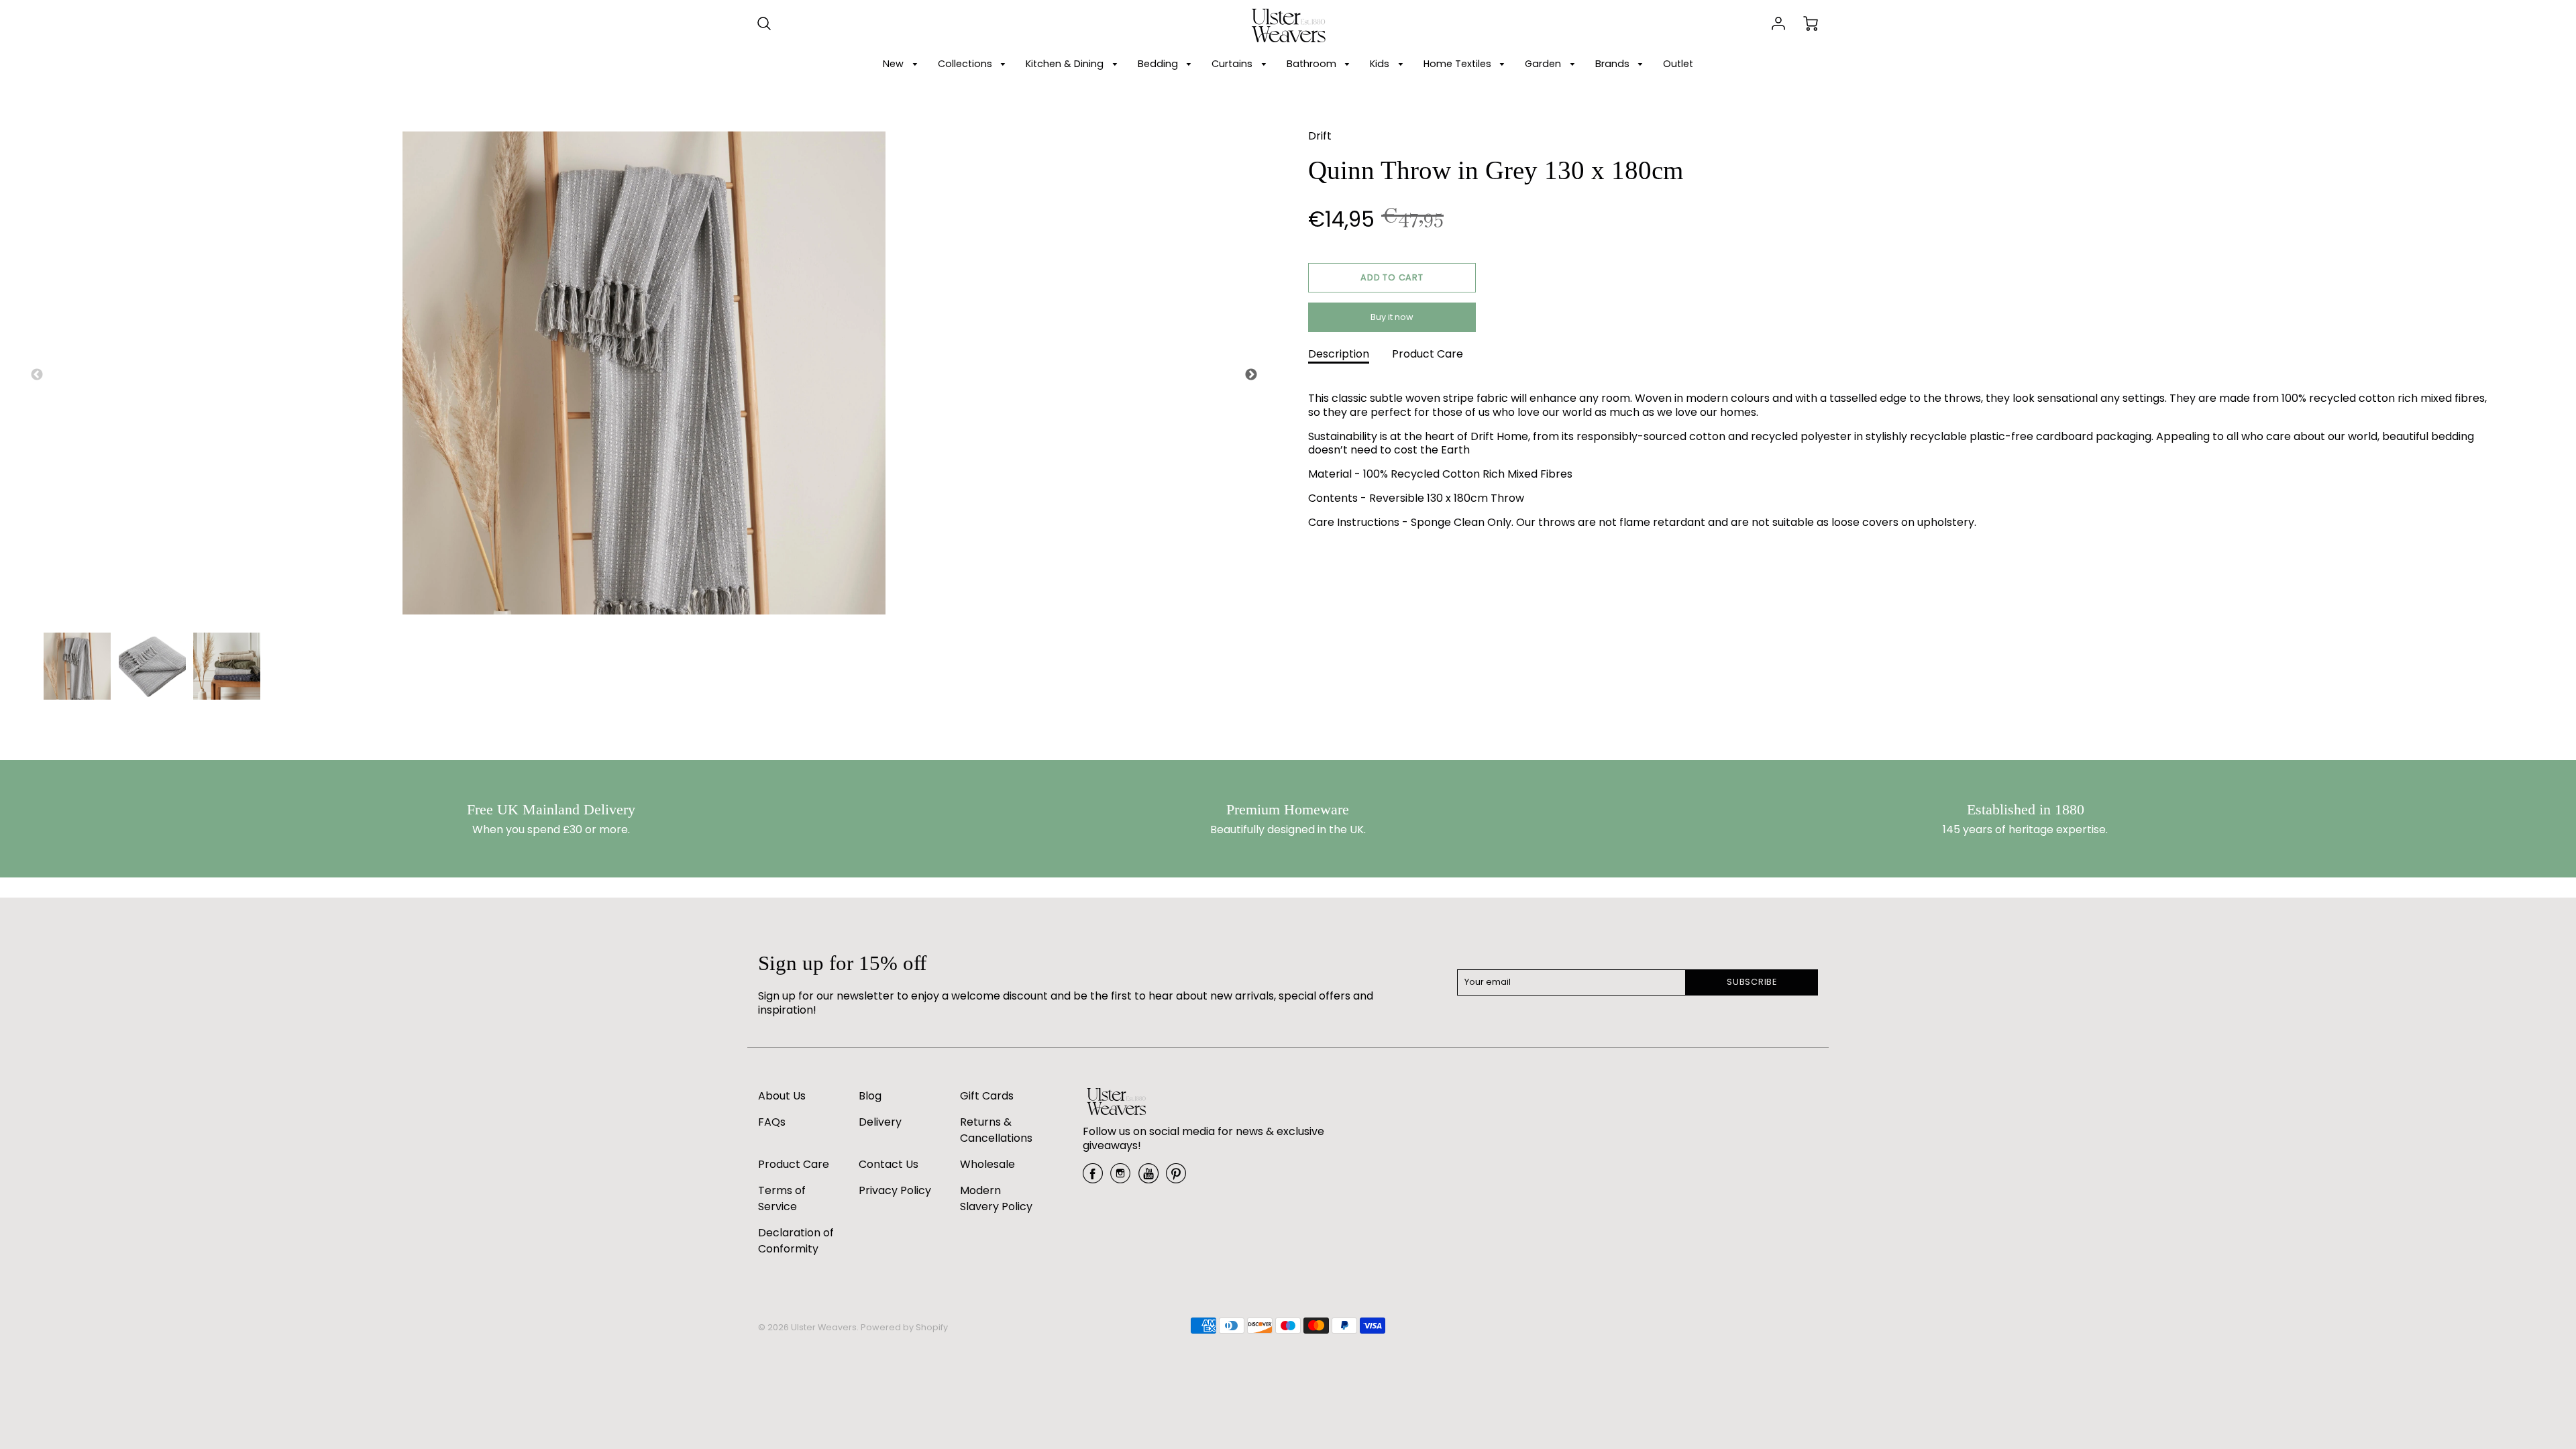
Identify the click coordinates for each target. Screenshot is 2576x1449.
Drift (1320, 136)
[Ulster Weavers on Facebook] (1093, 1178)
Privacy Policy (895, 1190)
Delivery (880, 1122)
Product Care (1428, 354)
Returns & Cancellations (996, 1130)
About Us (782, 1096)
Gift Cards (987, 1096)
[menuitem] (902, 64)
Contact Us (889, 1164)
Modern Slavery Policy (996, 1198)
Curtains (1233, 64)
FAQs (772, 1122)
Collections (966, 64)
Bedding (1159, 64)
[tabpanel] (77, 666)
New (895, 64)
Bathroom (1313, 64)
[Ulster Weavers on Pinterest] (1176, 1178)
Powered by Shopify (904, 1327)
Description (1339, 354)
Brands (1614, 64)
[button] (1392, 278)
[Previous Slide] (37, 375)
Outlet (1678, 64)
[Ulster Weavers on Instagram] (1120, 1178)
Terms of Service (782, 1198)
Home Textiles (1459, 64)
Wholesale (987, 1164)
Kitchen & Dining (1066, 64)
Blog (870, 1096)
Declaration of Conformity (796, 1241)
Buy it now (1392, 317)
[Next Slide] (1251, 375)
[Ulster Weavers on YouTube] (1148, 1178)
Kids (1381, 64)
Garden (1544, 64)
